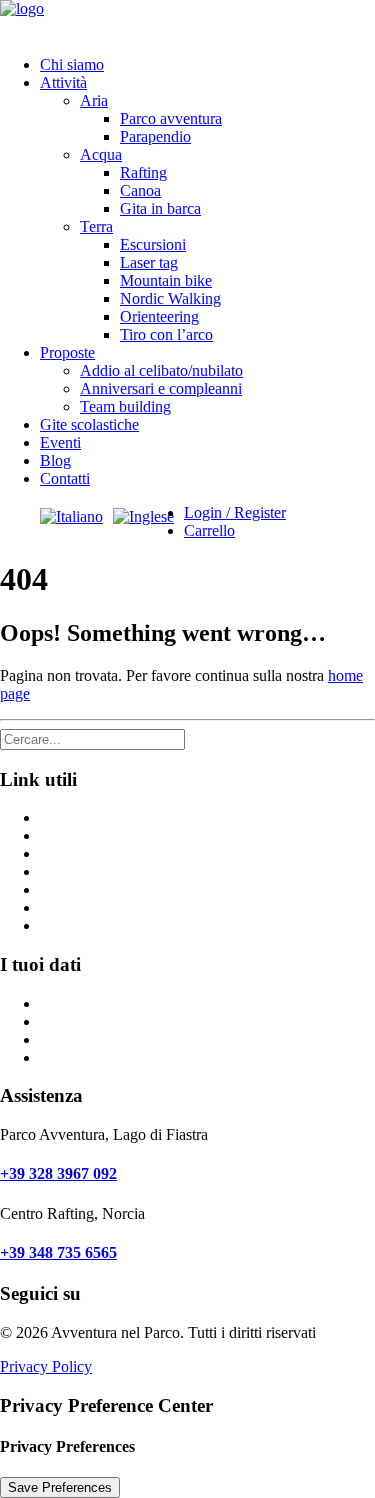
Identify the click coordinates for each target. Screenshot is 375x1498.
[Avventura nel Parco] (187, 20)
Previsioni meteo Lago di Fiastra (142, 907)
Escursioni (153, 244)
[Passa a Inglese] (143, 516)
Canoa (140, 190)
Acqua (101, 154)
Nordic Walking (170, 298)
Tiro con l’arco (166, 334)
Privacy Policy (46, 1366)
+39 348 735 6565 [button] (58, 1252)
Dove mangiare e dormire (120, 835)
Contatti (65, 478)
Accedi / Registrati (98, 1057)
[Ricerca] (92, 738)
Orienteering (159, 316)
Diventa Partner (89, 871)
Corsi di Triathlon (95, 889)
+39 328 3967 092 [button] (58, 1173)
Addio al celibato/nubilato (161, 370)
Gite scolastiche (89, 424)
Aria (94, 100)
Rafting (143, 172)
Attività (63, 82)
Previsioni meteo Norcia (116, 925)
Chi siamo (72, 64)
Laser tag (149, 262)
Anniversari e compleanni (161, 388)
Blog (55, 460)
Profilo (61, 1003)
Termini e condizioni (105, 853)
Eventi (60, 442)
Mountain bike (166, 280)
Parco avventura (171, 118)
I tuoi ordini (77, 1039)
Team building (125, 406)
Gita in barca (160, 208)
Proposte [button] (67, 352)
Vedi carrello (80, 1021)
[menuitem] (207, 65)
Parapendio (155, 136)
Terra (96, 226)
